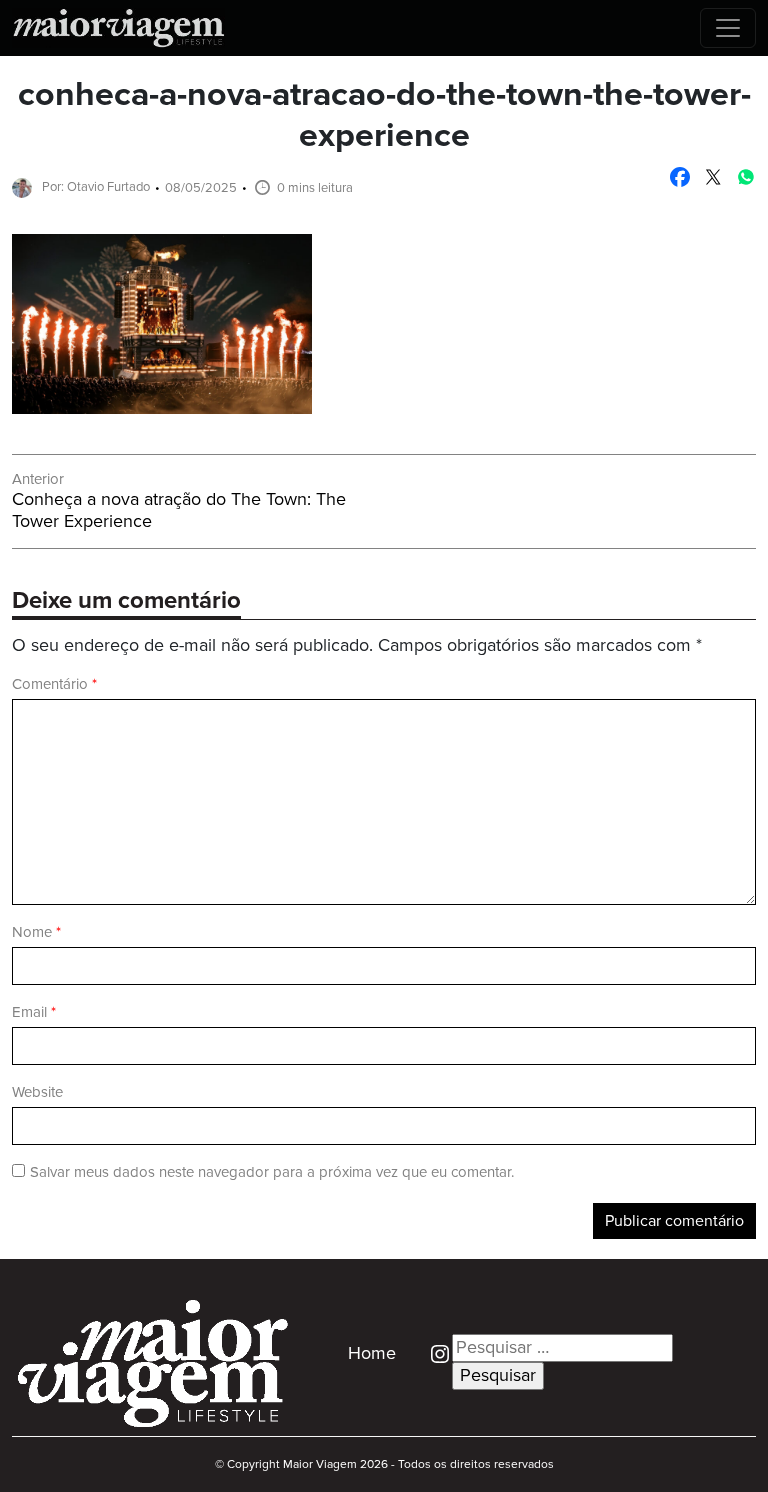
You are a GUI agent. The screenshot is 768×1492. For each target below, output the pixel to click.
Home (372, 1354)
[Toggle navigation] (728, 28)
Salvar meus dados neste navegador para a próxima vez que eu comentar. (272, 1172)
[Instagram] (432, 1354)
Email (34, 1012)
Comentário (54, 684)
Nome (36, 932)
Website (37, 1092)
